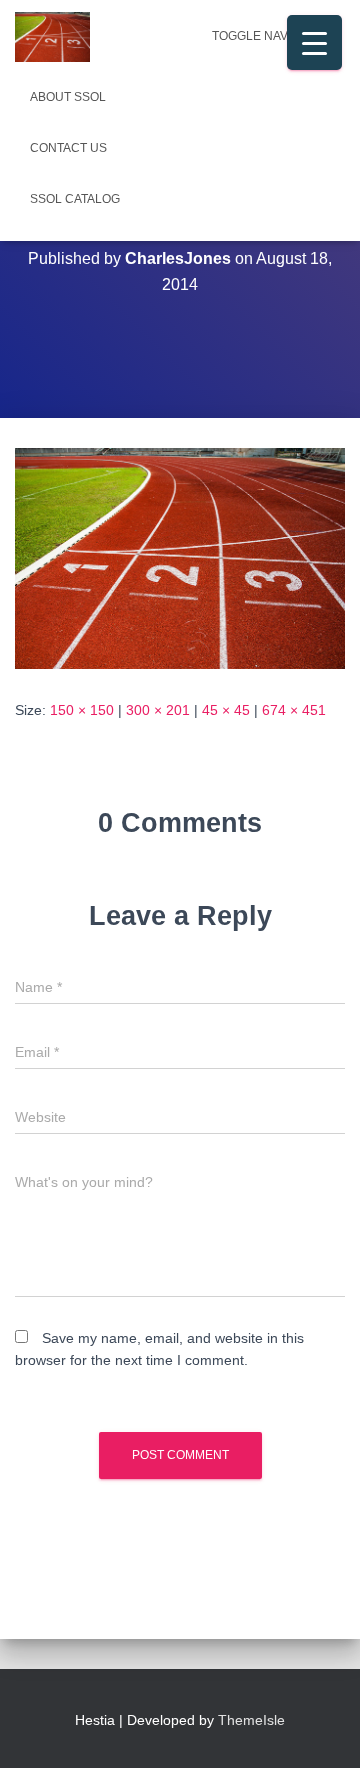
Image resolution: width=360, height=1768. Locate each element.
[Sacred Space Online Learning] (60, 37)
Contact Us (68, 148)
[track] (180, 557)
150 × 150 (82, 710)
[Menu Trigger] (314, 42)
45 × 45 (226, 710)
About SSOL (68, 97)
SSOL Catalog (75, 199)
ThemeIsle (251, 1720)
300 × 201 (158, 710)
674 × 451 (294, 710)
